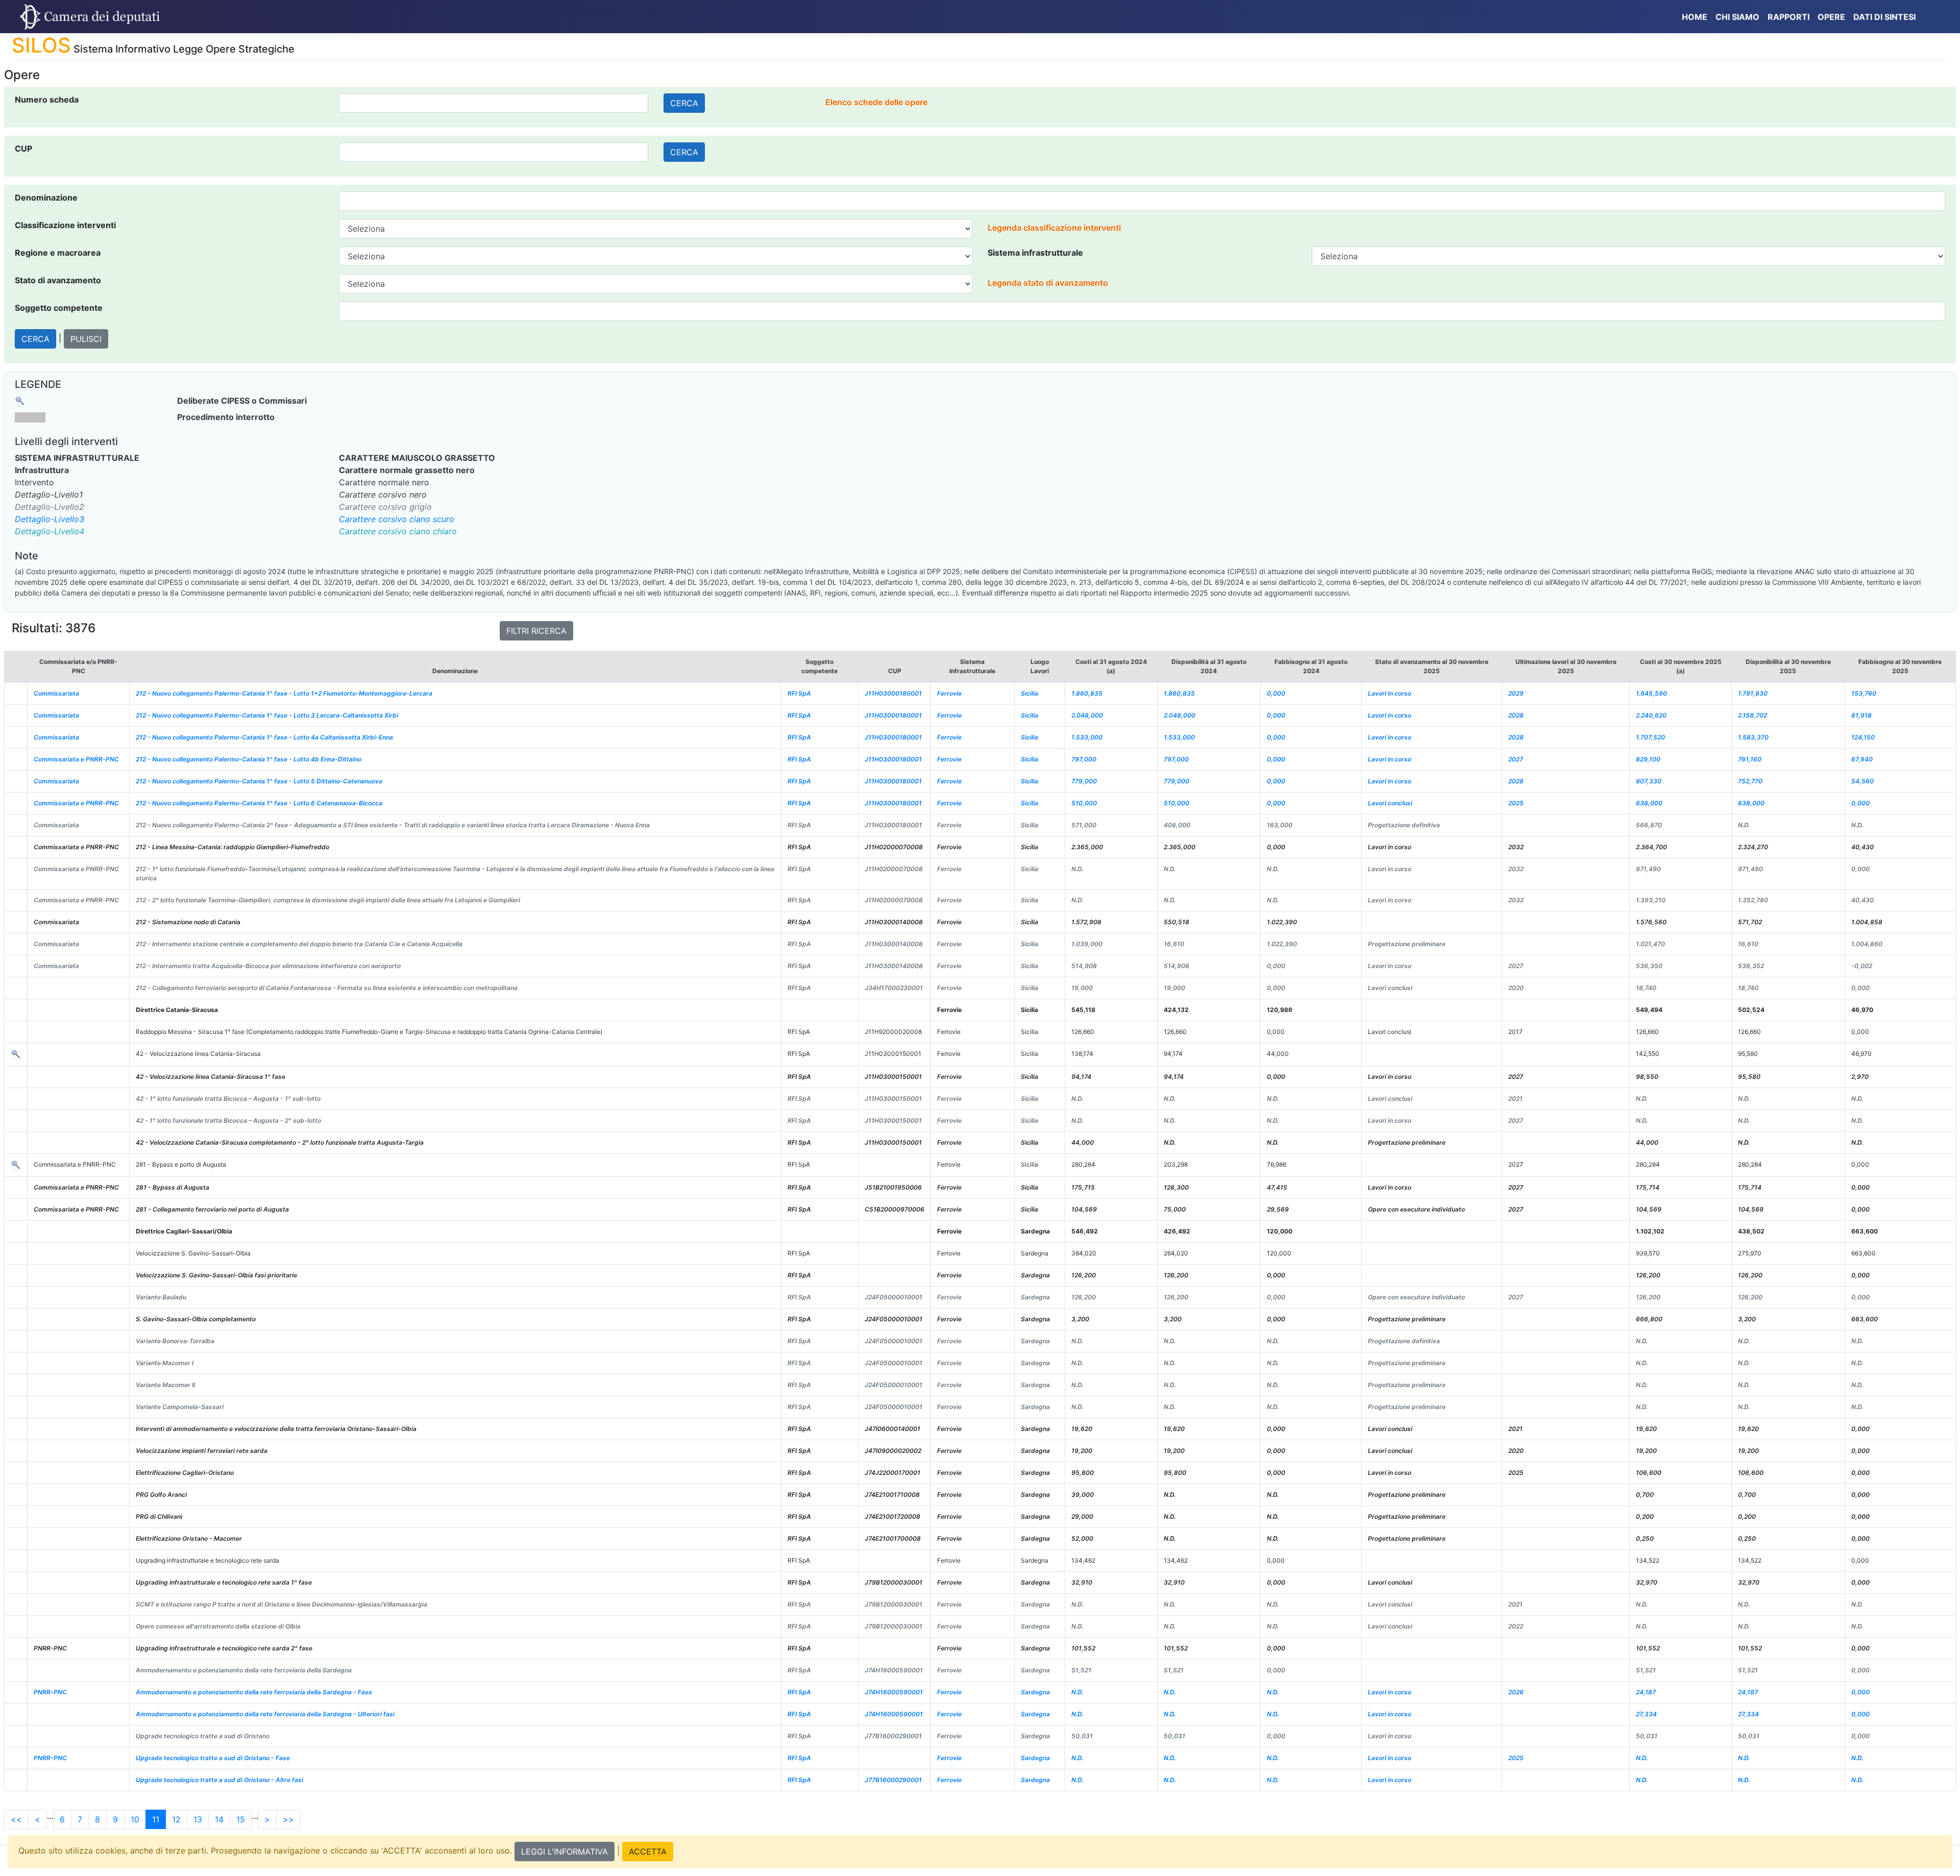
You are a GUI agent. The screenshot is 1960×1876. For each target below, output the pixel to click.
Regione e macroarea (58, 253)
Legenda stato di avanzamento (1048, 283)
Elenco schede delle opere (876, 102)
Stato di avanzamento (58, 280)
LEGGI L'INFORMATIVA (565, 1852)
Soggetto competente (59, 308)
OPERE (1831, 17)
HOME (1695, 17)
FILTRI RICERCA (536, 631)
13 (198, 1819)
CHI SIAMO (1737, 17)
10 (135, 1819)
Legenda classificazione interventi (1054, 228)
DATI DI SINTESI (1884, 17)
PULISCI (86, 339)
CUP (23, 149)
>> (288, 1819)
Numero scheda (47, 100)
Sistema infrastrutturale (1035, 253)
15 (241, 1819)
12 (176, 1819)
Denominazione (46, 198)
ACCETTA (648, 1852)
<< (16, 1819)
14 (219, 1819)
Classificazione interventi (65, 225)
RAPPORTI (1788, 17)
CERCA (684, 103)
